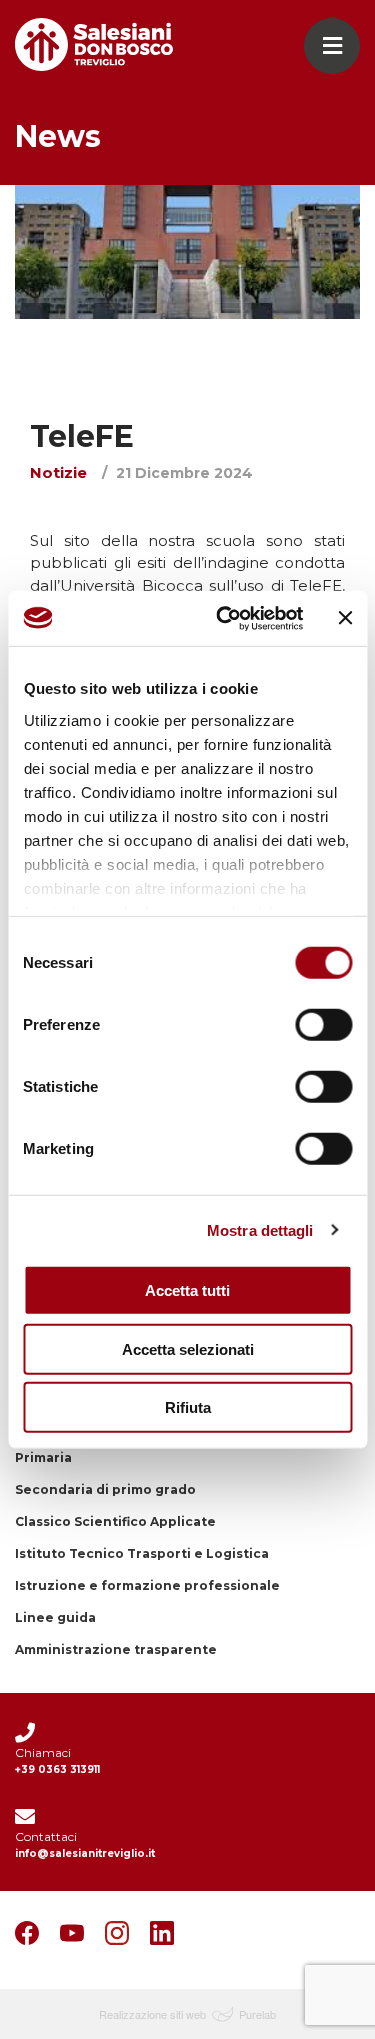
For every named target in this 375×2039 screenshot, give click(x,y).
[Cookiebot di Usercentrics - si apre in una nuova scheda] (226, 618)
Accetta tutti (187, 1290)
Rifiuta (188, 1407)
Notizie (58, 472)
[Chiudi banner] (345, 618)
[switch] (323, 1025)
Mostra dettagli (260, 1229)
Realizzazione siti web (152, 2014)
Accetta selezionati (188, 1348)
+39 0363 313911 (57, 1769)
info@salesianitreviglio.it (85, 1853)
